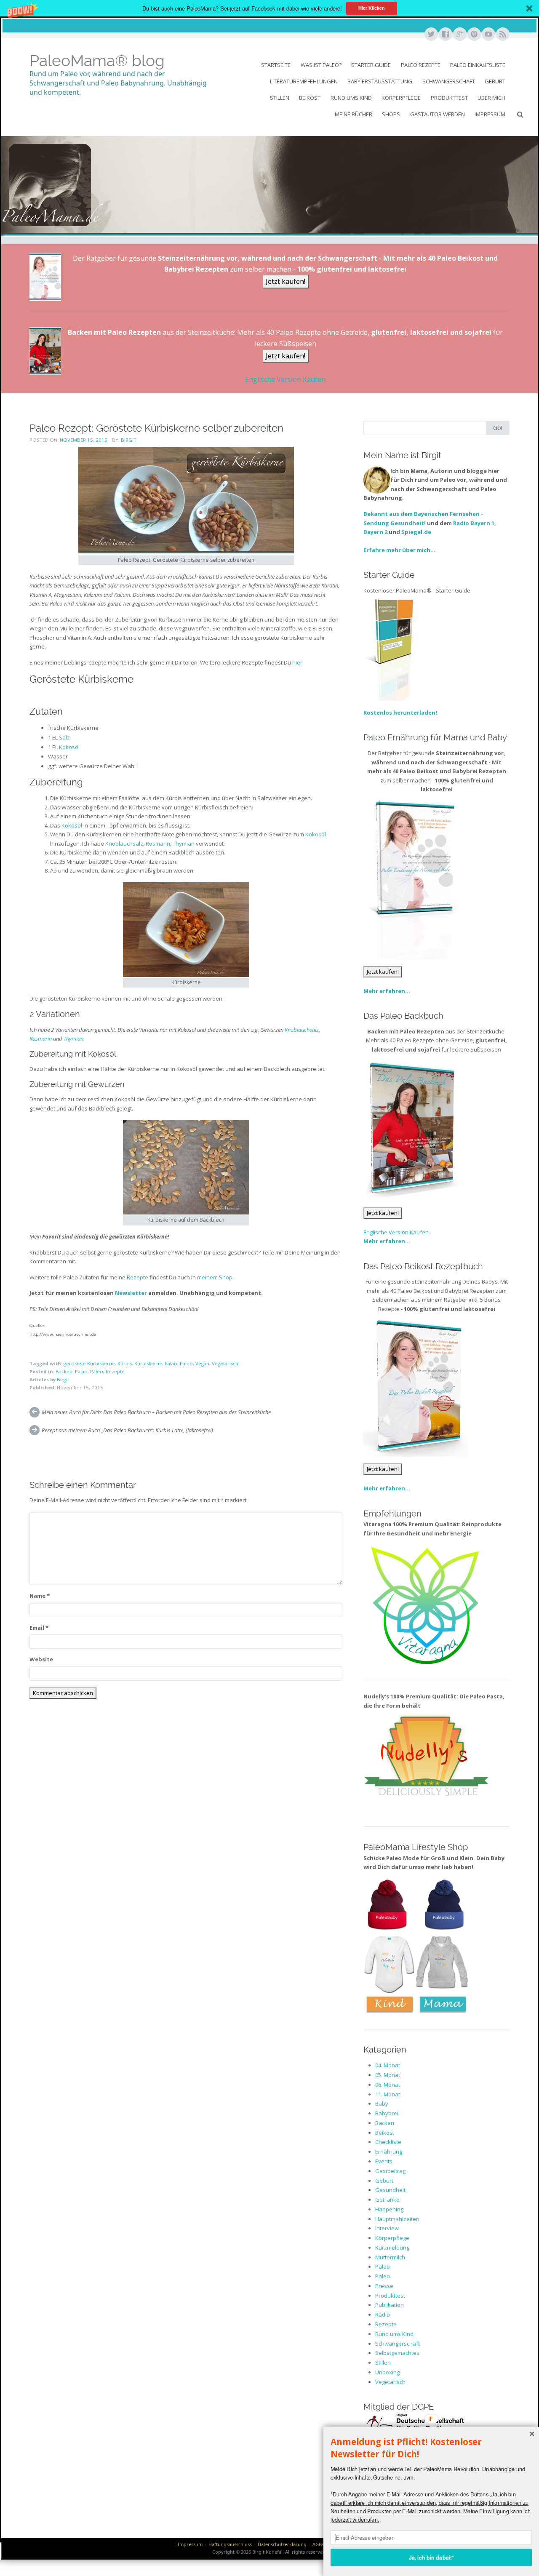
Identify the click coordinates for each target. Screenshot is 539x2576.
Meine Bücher (354, 114)
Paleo (186, 1363)
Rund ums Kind (351, 98)
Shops (391, 114)
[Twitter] (431, 35)
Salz (64, 737)
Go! (498, 428)
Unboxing (387, 2372)
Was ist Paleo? (321, 65)
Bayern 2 (375, 532)
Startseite (276, 65)
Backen (64, 1371)
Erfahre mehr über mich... (399, 550)
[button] (269, 8)
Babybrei (387, 2113)
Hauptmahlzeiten (397, 2219)
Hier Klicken (372, 8)
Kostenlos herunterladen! (400, 713)
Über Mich (491, 98)
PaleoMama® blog (97, 61)
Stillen (280, 98)
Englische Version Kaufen (285, 379)
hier (297, 662)
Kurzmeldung (392, 2248)
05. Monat (388, 2075)
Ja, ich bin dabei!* (431, 2557)
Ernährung (389, 2152)
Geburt (495, 81)
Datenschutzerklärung (282, 2544)
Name (40, 1596)
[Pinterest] (474, 35)
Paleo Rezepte (421, 65)
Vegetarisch (225, 1363)
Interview (387, 2228)
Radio (383, 2314)
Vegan (202, 1363)
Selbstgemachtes (397, 2353)
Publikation (390, 2305)
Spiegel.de (416, 532)
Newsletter (131, 1293)
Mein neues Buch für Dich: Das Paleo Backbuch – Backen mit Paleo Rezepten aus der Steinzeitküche (156, 1412)
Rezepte (137, 1277)
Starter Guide (371, 65)
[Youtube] (488, 35)
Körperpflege (401, 98)
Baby (382, 2104)
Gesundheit (390, 2190)
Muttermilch (390, 2257)
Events (384, 2161)
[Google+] (459, 35)
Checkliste (388, 2142)
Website (41, 1659)
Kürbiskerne (148, 1363)
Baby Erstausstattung (380, 81)
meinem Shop (215, 1277)
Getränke (387, 2200)
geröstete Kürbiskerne (89, 1363)
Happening (389, 2209)
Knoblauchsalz (124, 844)
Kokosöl (69, 747)
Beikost (310, 98)
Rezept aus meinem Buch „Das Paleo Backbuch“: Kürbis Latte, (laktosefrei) (127, 1430)
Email (39, 1628)
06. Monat (388, 2085)
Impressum (490, 114)
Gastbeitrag (390, 2171)
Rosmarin (158, 844)
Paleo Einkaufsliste (478, 65)
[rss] (502, 35)
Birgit (129, 440)
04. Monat (388, 2065)
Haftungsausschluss (230, 2544)
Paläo (171, 1363)
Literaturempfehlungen (304, 81)
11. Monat (388, 2094)
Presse (384, 2286)
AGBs (318, 2544)
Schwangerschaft (449, 81)
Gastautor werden (438, 114)
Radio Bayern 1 (474, 523)
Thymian (184, 844)
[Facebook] (445, 35)
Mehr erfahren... (387, 991)
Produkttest (449, 98)
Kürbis (125, 1363)
